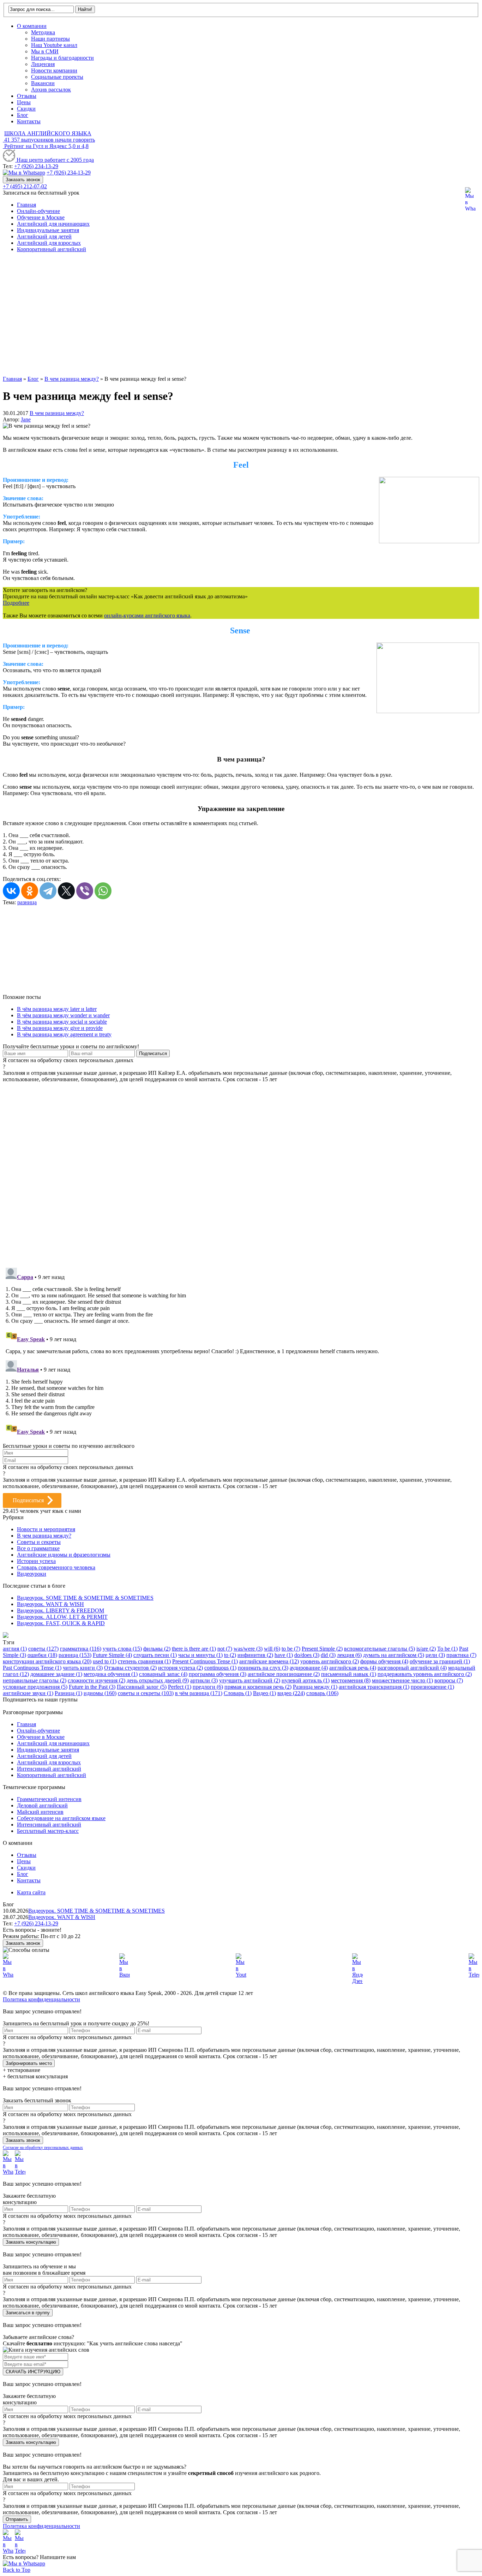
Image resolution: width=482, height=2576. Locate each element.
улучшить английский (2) (250, 1680)
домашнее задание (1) (56, 1674)
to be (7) (291, 1649)
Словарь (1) (238, 1693)
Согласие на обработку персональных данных (43, 2148)
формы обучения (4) (384, 1661)
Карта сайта (31, 1892)
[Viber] (85, 891)
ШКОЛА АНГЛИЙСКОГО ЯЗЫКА (48, 133)
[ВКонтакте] (11, 891)
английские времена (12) (269, 1661)
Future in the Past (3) (92, 1687)
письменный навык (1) (349, 1674)
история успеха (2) (180, 1668)
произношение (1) (432, 1687)
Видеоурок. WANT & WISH (50, 1604)
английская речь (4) (353, 1668)
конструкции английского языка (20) (47, 1661)
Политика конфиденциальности (41, 1999)
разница (27, 902)
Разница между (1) (315, 1687)
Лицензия (43, 64)
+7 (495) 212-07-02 (25, 186)
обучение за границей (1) (440, 1661)
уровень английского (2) (330, 1661)
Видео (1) (264, 1693)
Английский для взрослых (49, 243)
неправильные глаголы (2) (35, 1680)
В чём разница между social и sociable (62, 1022)
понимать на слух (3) (263, 1668)
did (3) (328, 1655)
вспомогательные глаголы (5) (379, 1649)
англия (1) (15, 1649)
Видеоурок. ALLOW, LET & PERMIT (62, 1617)
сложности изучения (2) (97, 1680)
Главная (26, 205)
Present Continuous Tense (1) (205, 1661)
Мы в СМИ (45, 51)
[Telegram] (48, 891)
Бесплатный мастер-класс (48, 1831)
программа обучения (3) (218, 1674)
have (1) (284, 1655)
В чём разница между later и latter (57, 1009)
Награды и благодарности (62, 58)
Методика (43, 32)
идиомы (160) (100, 1693)
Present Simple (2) (322, 1649)
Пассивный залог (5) (142, 1687)
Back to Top (17, 2570)
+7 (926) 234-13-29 (36, 166)
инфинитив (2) (255, 1655)
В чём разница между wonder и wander (63, 1015)
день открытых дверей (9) (158, 1680)
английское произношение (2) (284, 1674)
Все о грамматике (38, 1548)
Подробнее (16, 603)
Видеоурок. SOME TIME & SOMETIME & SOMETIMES (85, 1598)
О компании (32, 26)
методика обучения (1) (111, 1674)
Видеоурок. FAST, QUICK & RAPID (61, 1623)
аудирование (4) (309, 1668)
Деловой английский (42, 1805)
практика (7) (461, 1655)
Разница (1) (68, 1693)
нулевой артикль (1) (306, 1680)
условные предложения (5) (35, 1687)
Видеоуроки (32, 1574)
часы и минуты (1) (200, 1655)
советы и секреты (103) (146, 1693)
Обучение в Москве (41, 217)
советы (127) (43, 1649)
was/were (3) (248, 1649)
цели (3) (435, 1655)
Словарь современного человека (56, 1567)
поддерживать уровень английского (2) (425, 1674)
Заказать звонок (23, 180)
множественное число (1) (402, 1680)
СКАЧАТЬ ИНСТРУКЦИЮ (33, 2372)
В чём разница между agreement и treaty (64, 1034)
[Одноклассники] (30, 891)
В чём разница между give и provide (60, 1028)
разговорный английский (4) (412, 1668)
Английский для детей (44, 236)
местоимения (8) (351, 1680)
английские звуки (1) (28, 1693)
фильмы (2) (157, 1649)
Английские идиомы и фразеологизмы (64, 1555)
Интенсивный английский (49, 1769)
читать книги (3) (83, 1668)
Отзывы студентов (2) (130, 1668)
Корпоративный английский (52, 249)
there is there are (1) (194, 1649)
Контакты (29, 121)
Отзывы (27, 96)
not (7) (225, 1649)
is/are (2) (426, 1649)
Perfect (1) (180, 1687)
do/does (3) (307, 1655)
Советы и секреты (39, 1542)
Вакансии (43, 83)
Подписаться (28, 1500)
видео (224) (291, 1693)
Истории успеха (36, 1561)
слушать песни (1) (155, 1655)
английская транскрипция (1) (374, 1687)
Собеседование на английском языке (61, 1818)
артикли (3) (204, 1680)
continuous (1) (220, 1668)
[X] (66, 891)
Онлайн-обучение (38, 211)
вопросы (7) (449, 1680)
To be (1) (447, 1649)
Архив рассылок (51, 90)
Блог (23, 115)
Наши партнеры (50, 39)
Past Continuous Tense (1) (32, 1668)
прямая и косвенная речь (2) (258, 1687)
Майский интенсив (40, 1812)
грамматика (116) (81, 1649)
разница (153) (75, 1655)
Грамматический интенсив (49, 1799)
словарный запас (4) (163, 1674)
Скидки (26, 109)
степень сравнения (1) (144, 1661)
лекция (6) (349, 1655)
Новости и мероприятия (46, 1529)
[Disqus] (241, 1171)
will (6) (272, 1649)
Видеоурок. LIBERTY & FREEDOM (61, 1610)
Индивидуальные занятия (48, 230)
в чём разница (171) (199, 1693)
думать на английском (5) (394, 1655)
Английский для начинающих (53, 224)
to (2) (230, 1655)
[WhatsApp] (103, 891)
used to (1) (105, 1661)
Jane (26, 419)
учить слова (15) (122, 1649)
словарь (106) (322, 1693)
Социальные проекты (57, 77)
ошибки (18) (42, 1655)
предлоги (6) (208, 1687)
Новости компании (54, 70)
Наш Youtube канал (54, 45)
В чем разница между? (57, 413)
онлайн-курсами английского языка (147, 615)
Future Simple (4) (112, 1655)
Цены (24, 102)
